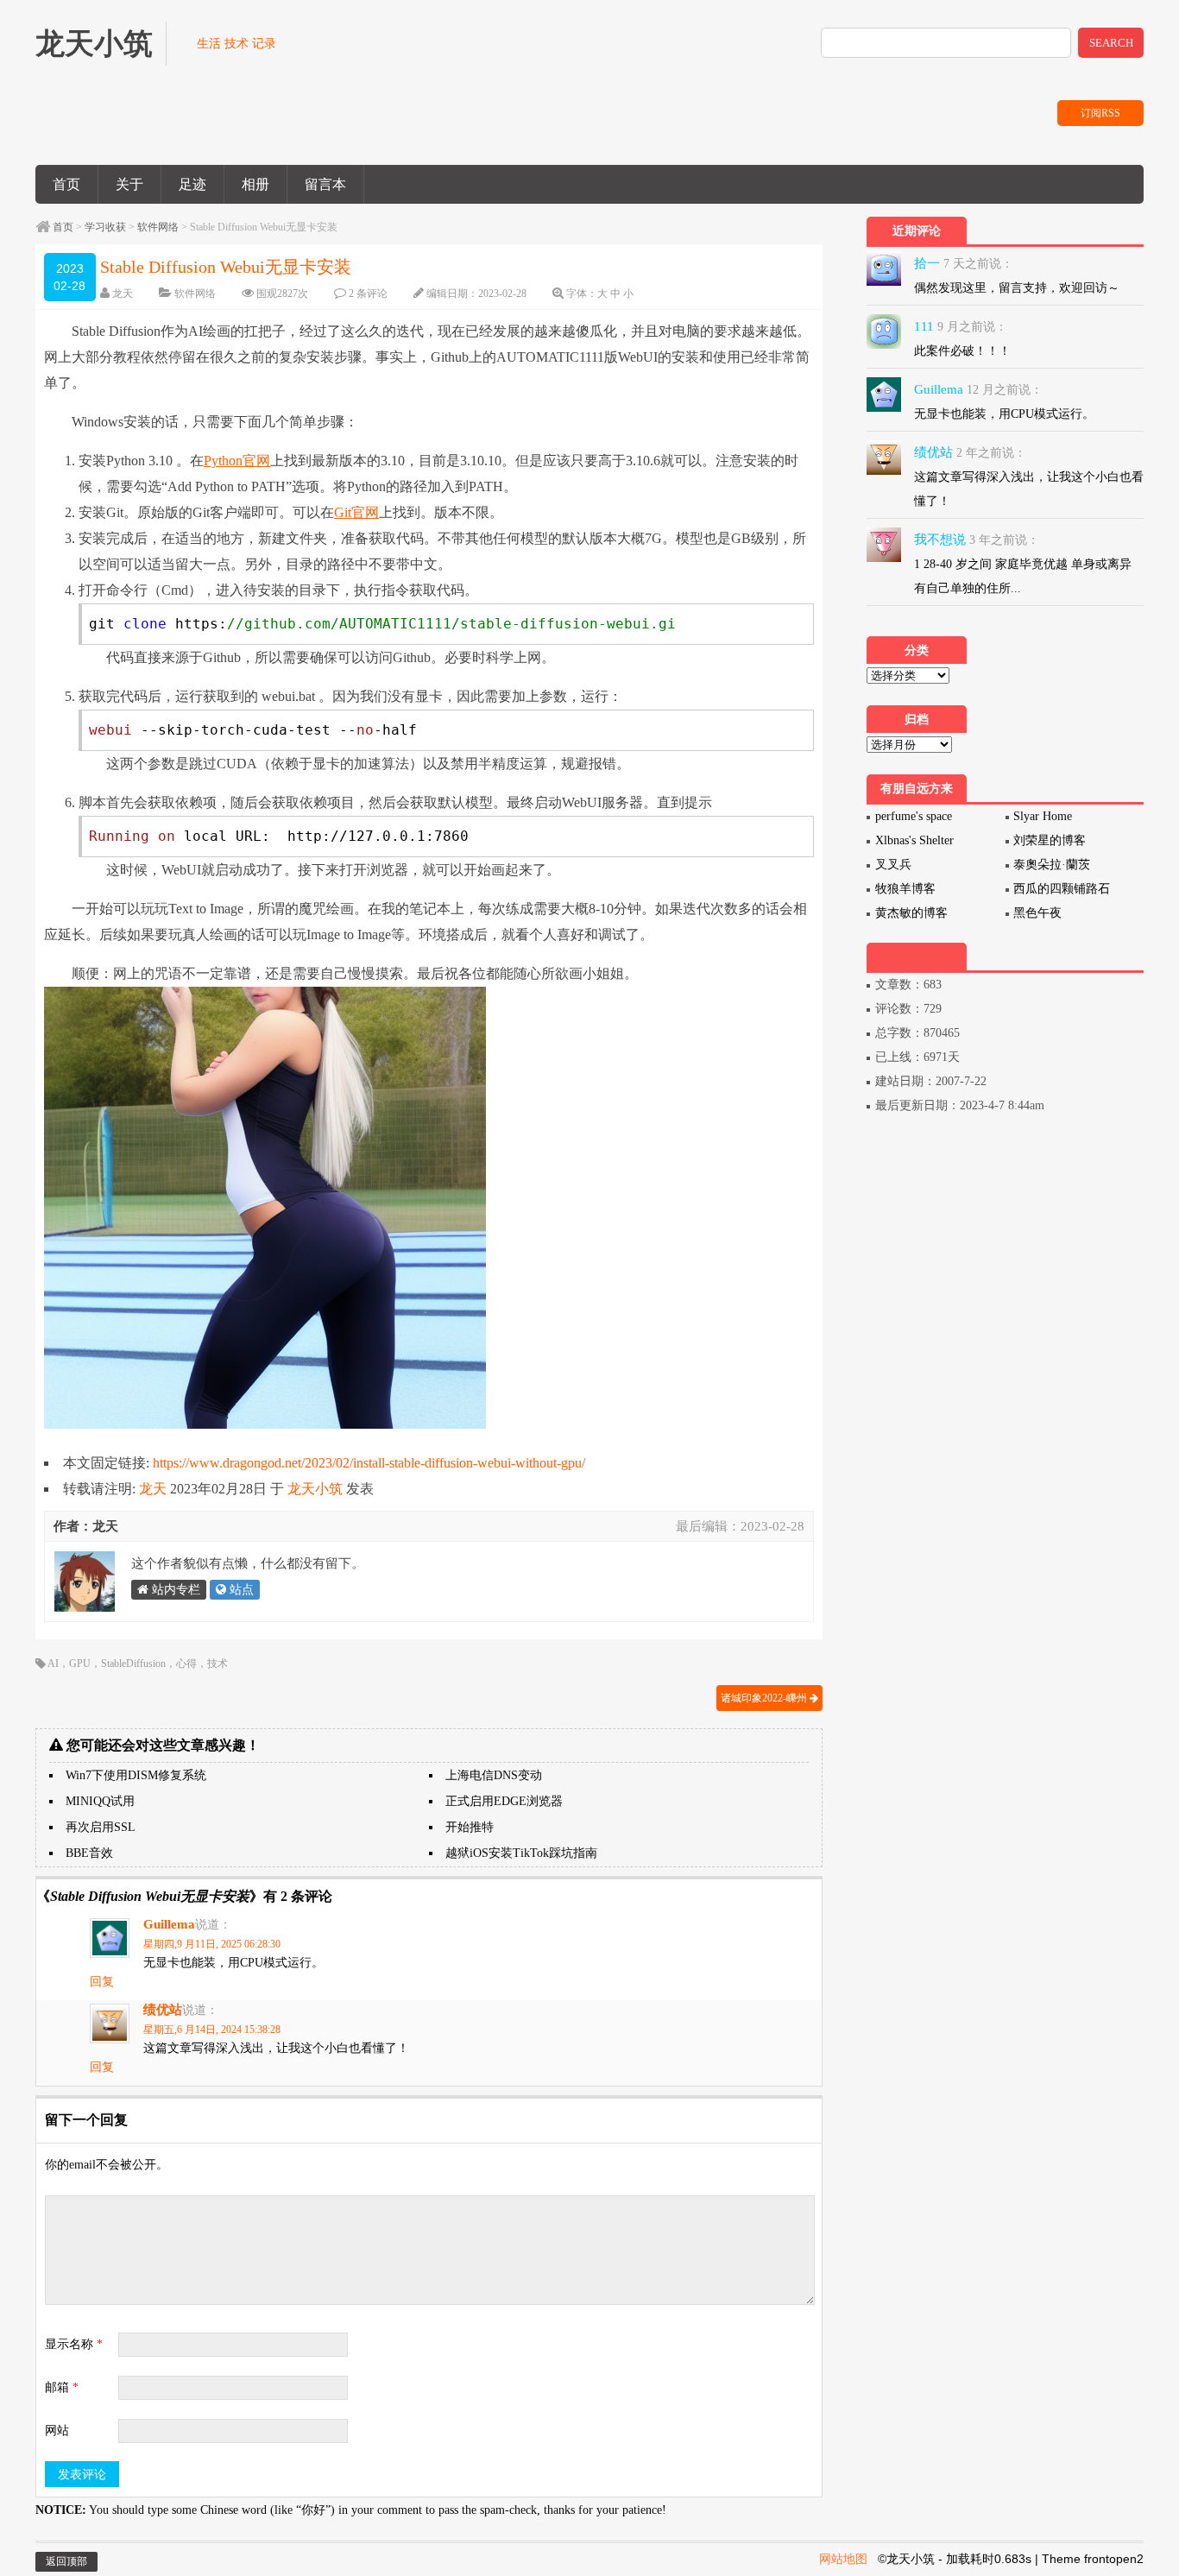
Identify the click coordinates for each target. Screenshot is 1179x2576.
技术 (218, 1664)
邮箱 (62, 2387)
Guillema (169, 1924)
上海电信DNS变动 (494, 1775)
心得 (186, 1664)
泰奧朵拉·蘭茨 (1052, 865)
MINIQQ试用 (100, 1801)
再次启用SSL (101, 1827)
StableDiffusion (133, 1664)
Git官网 (356, 512)
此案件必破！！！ (962, 351)
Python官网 (237, 461)
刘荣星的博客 (1050, 840)
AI (53, 1664)
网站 (57, 2431)
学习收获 (105, 227)
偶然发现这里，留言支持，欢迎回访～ (1017, 288)
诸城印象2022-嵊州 (765, 1698)
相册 (255, 184)
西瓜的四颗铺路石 (1062, 889)
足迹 (192, 184)
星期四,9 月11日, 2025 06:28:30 (212, 1944)
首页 (66, 184)
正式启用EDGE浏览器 (504, 1801)
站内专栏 (174, 1590)
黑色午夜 (1037, 913)
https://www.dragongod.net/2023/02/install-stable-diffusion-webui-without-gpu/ (369, 1463)
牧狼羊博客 (905, 889)
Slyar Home (1043, 816)
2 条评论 (368, 294)
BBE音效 (89, 1853)
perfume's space (914, 816)
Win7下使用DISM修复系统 (136, 1775)
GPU (80, 1664)
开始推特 (470, 1827)
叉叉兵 (893, 865)
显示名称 (74, 2344)
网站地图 (843, 2559)
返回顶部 (66, 2561)
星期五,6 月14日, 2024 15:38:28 (212, 2030)
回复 (102, 1982)
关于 (129, 184)
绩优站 (163, 2010)
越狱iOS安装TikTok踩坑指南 (521, 1853)
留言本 (325, 184)
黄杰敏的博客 (911, 913)
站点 (240, 1590)
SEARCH (1111, 43)
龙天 (123, 294)
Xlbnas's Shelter (914, 840)
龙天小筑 (315, 1489)
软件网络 (158, 227)
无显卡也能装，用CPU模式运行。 (1004, 414)
